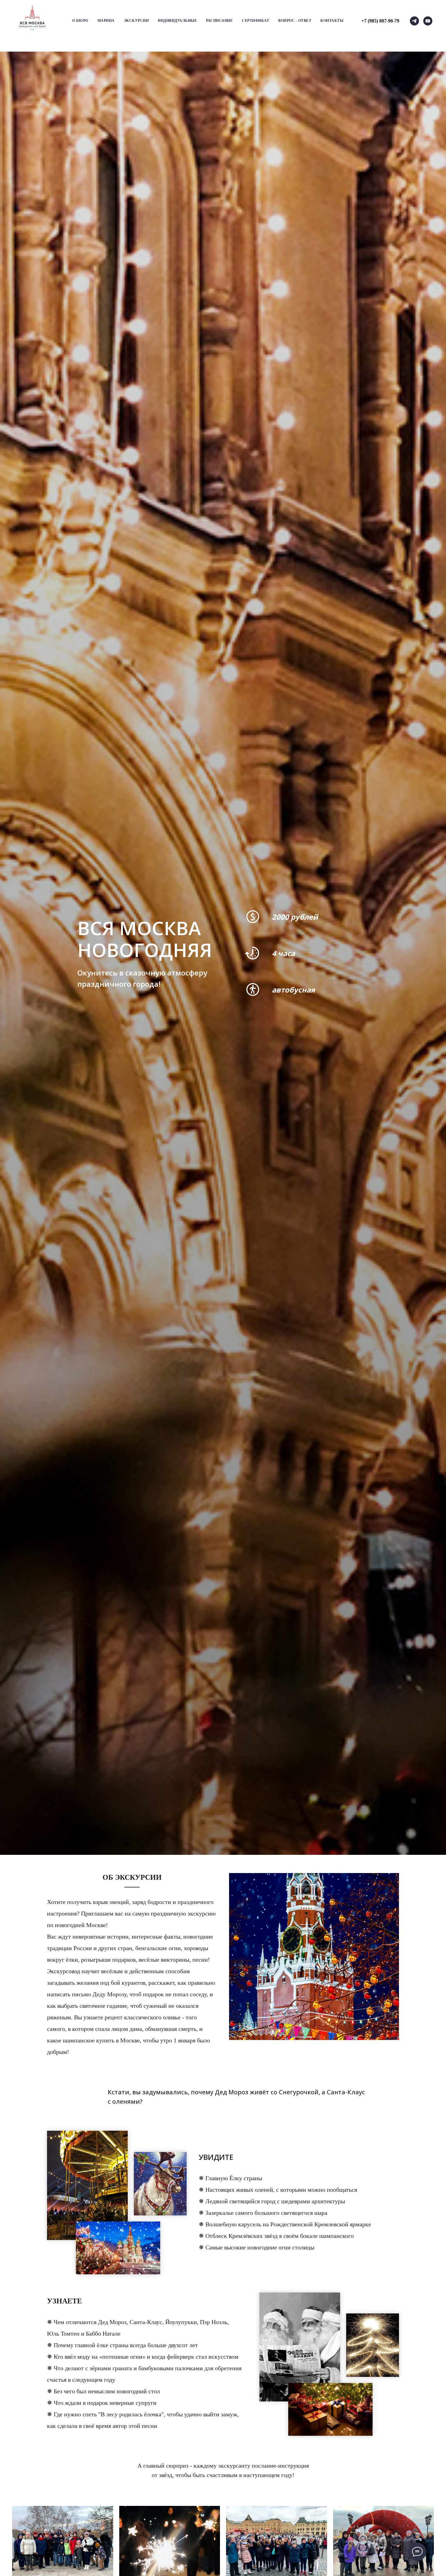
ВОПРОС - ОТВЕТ (295, 21)
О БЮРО (80, 21)
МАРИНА (106, 21)
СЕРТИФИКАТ (255, 21)
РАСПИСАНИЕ (219, 21)
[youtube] (428, 21)
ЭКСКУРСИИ (136, 21)
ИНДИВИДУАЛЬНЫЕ (177, 21)
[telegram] (414, 21)
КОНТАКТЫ (332, 21)
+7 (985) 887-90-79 (380, 21)
